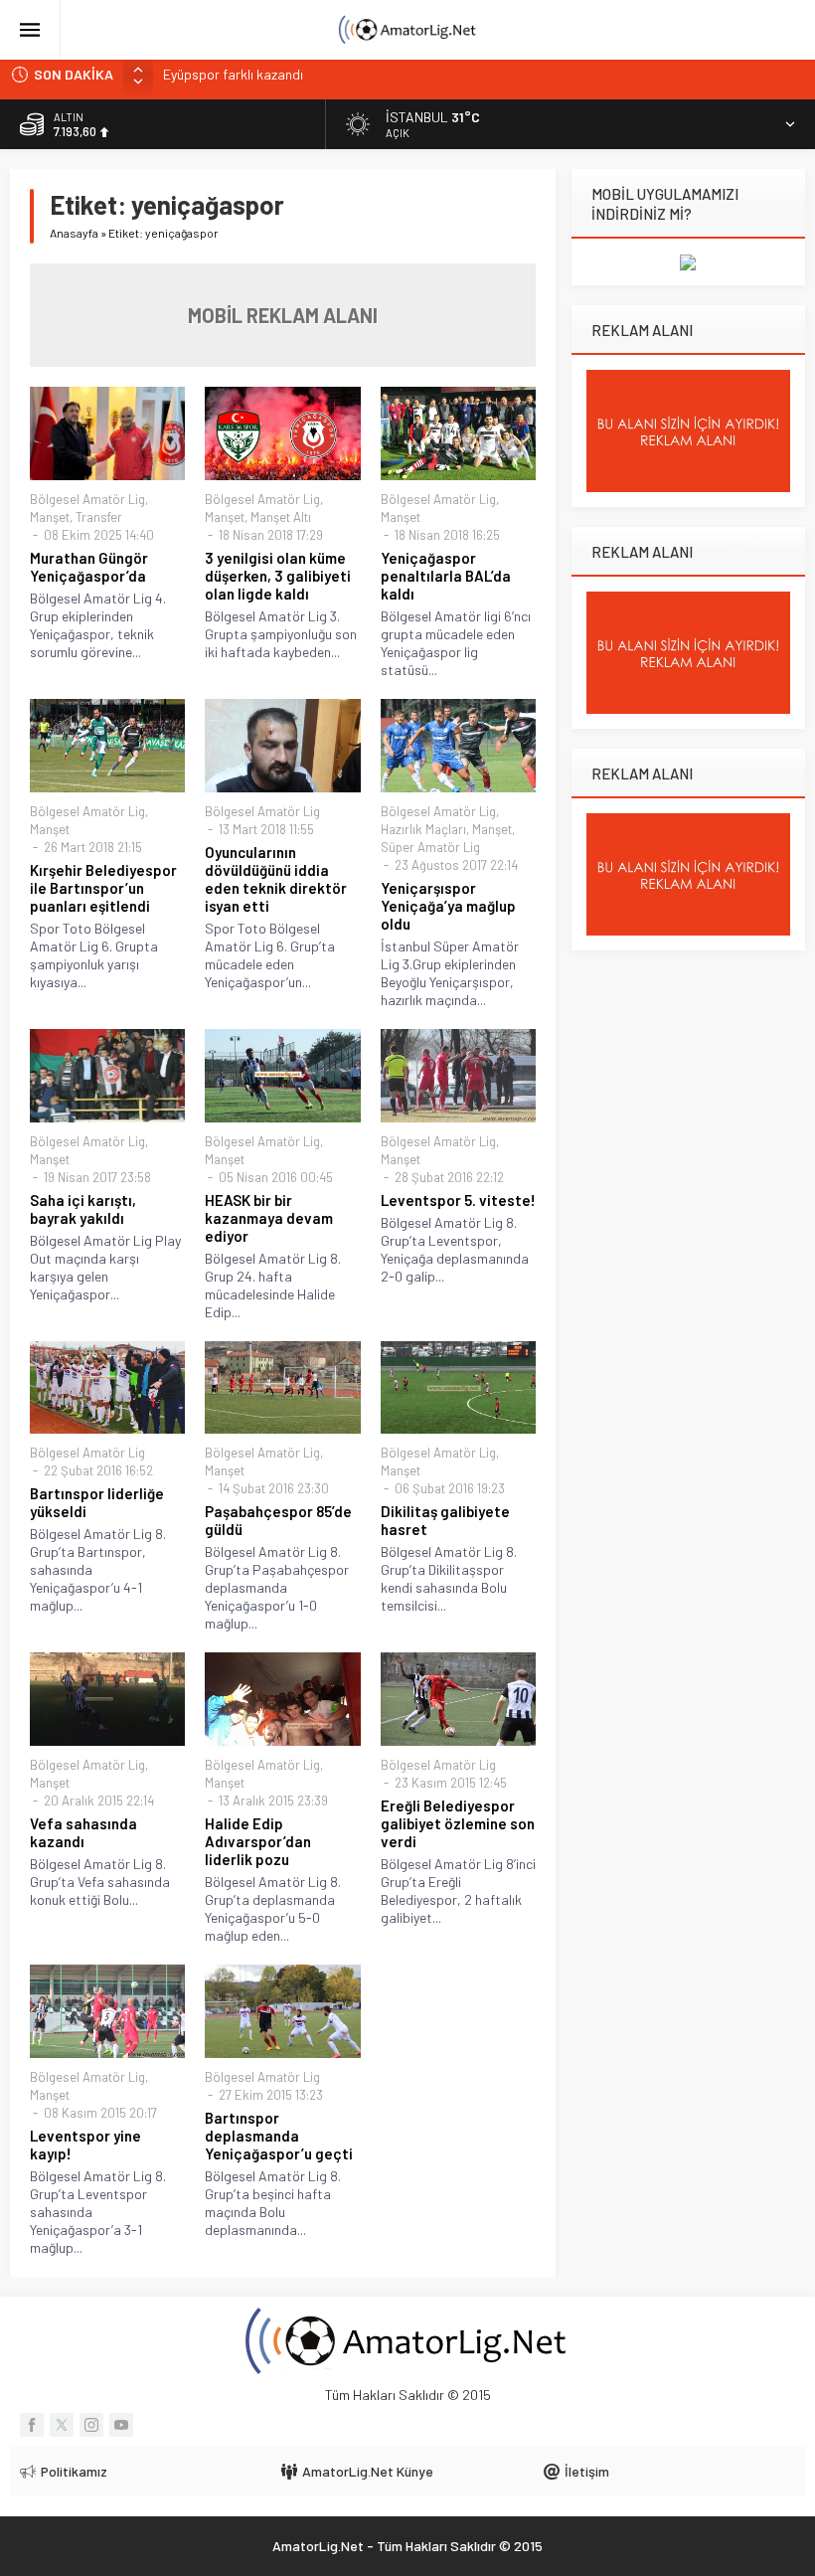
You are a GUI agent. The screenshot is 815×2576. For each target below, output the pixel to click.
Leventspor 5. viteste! (458, 1200)
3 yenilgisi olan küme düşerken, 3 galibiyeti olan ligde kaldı (278, 576)
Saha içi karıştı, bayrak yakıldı (83, 1209)
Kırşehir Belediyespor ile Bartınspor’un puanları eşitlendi (103, 888)
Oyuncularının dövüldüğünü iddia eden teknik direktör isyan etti (276, 879)
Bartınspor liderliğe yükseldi (97, 1502)
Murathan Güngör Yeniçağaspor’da (89, 567)
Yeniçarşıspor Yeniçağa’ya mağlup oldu (448, 906)
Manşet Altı (281, 517)
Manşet (50, 517)
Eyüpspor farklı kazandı (233, 74)
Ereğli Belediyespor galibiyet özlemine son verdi (458, 1823)
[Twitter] (62, 2425)
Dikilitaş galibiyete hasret (445, 1520)
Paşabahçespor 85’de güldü (278, 1520)
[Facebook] (32, 2425)
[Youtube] (121, 2425)
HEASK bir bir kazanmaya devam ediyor (269, 1218)
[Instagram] (91, 2425)
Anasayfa (74, 233)
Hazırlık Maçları (423, 829)
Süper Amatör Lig (430, 847)
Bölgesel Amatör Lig (87, 499)
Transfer (99, 517)
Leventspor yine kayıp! (85, 2145)
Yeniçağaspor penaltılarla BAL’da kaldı (446, 576)
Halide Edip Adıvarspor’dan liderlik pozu (258, 1841)
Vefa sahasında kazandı (83, 1832)
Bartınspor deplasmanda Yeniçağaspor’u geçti (279, 2136)
